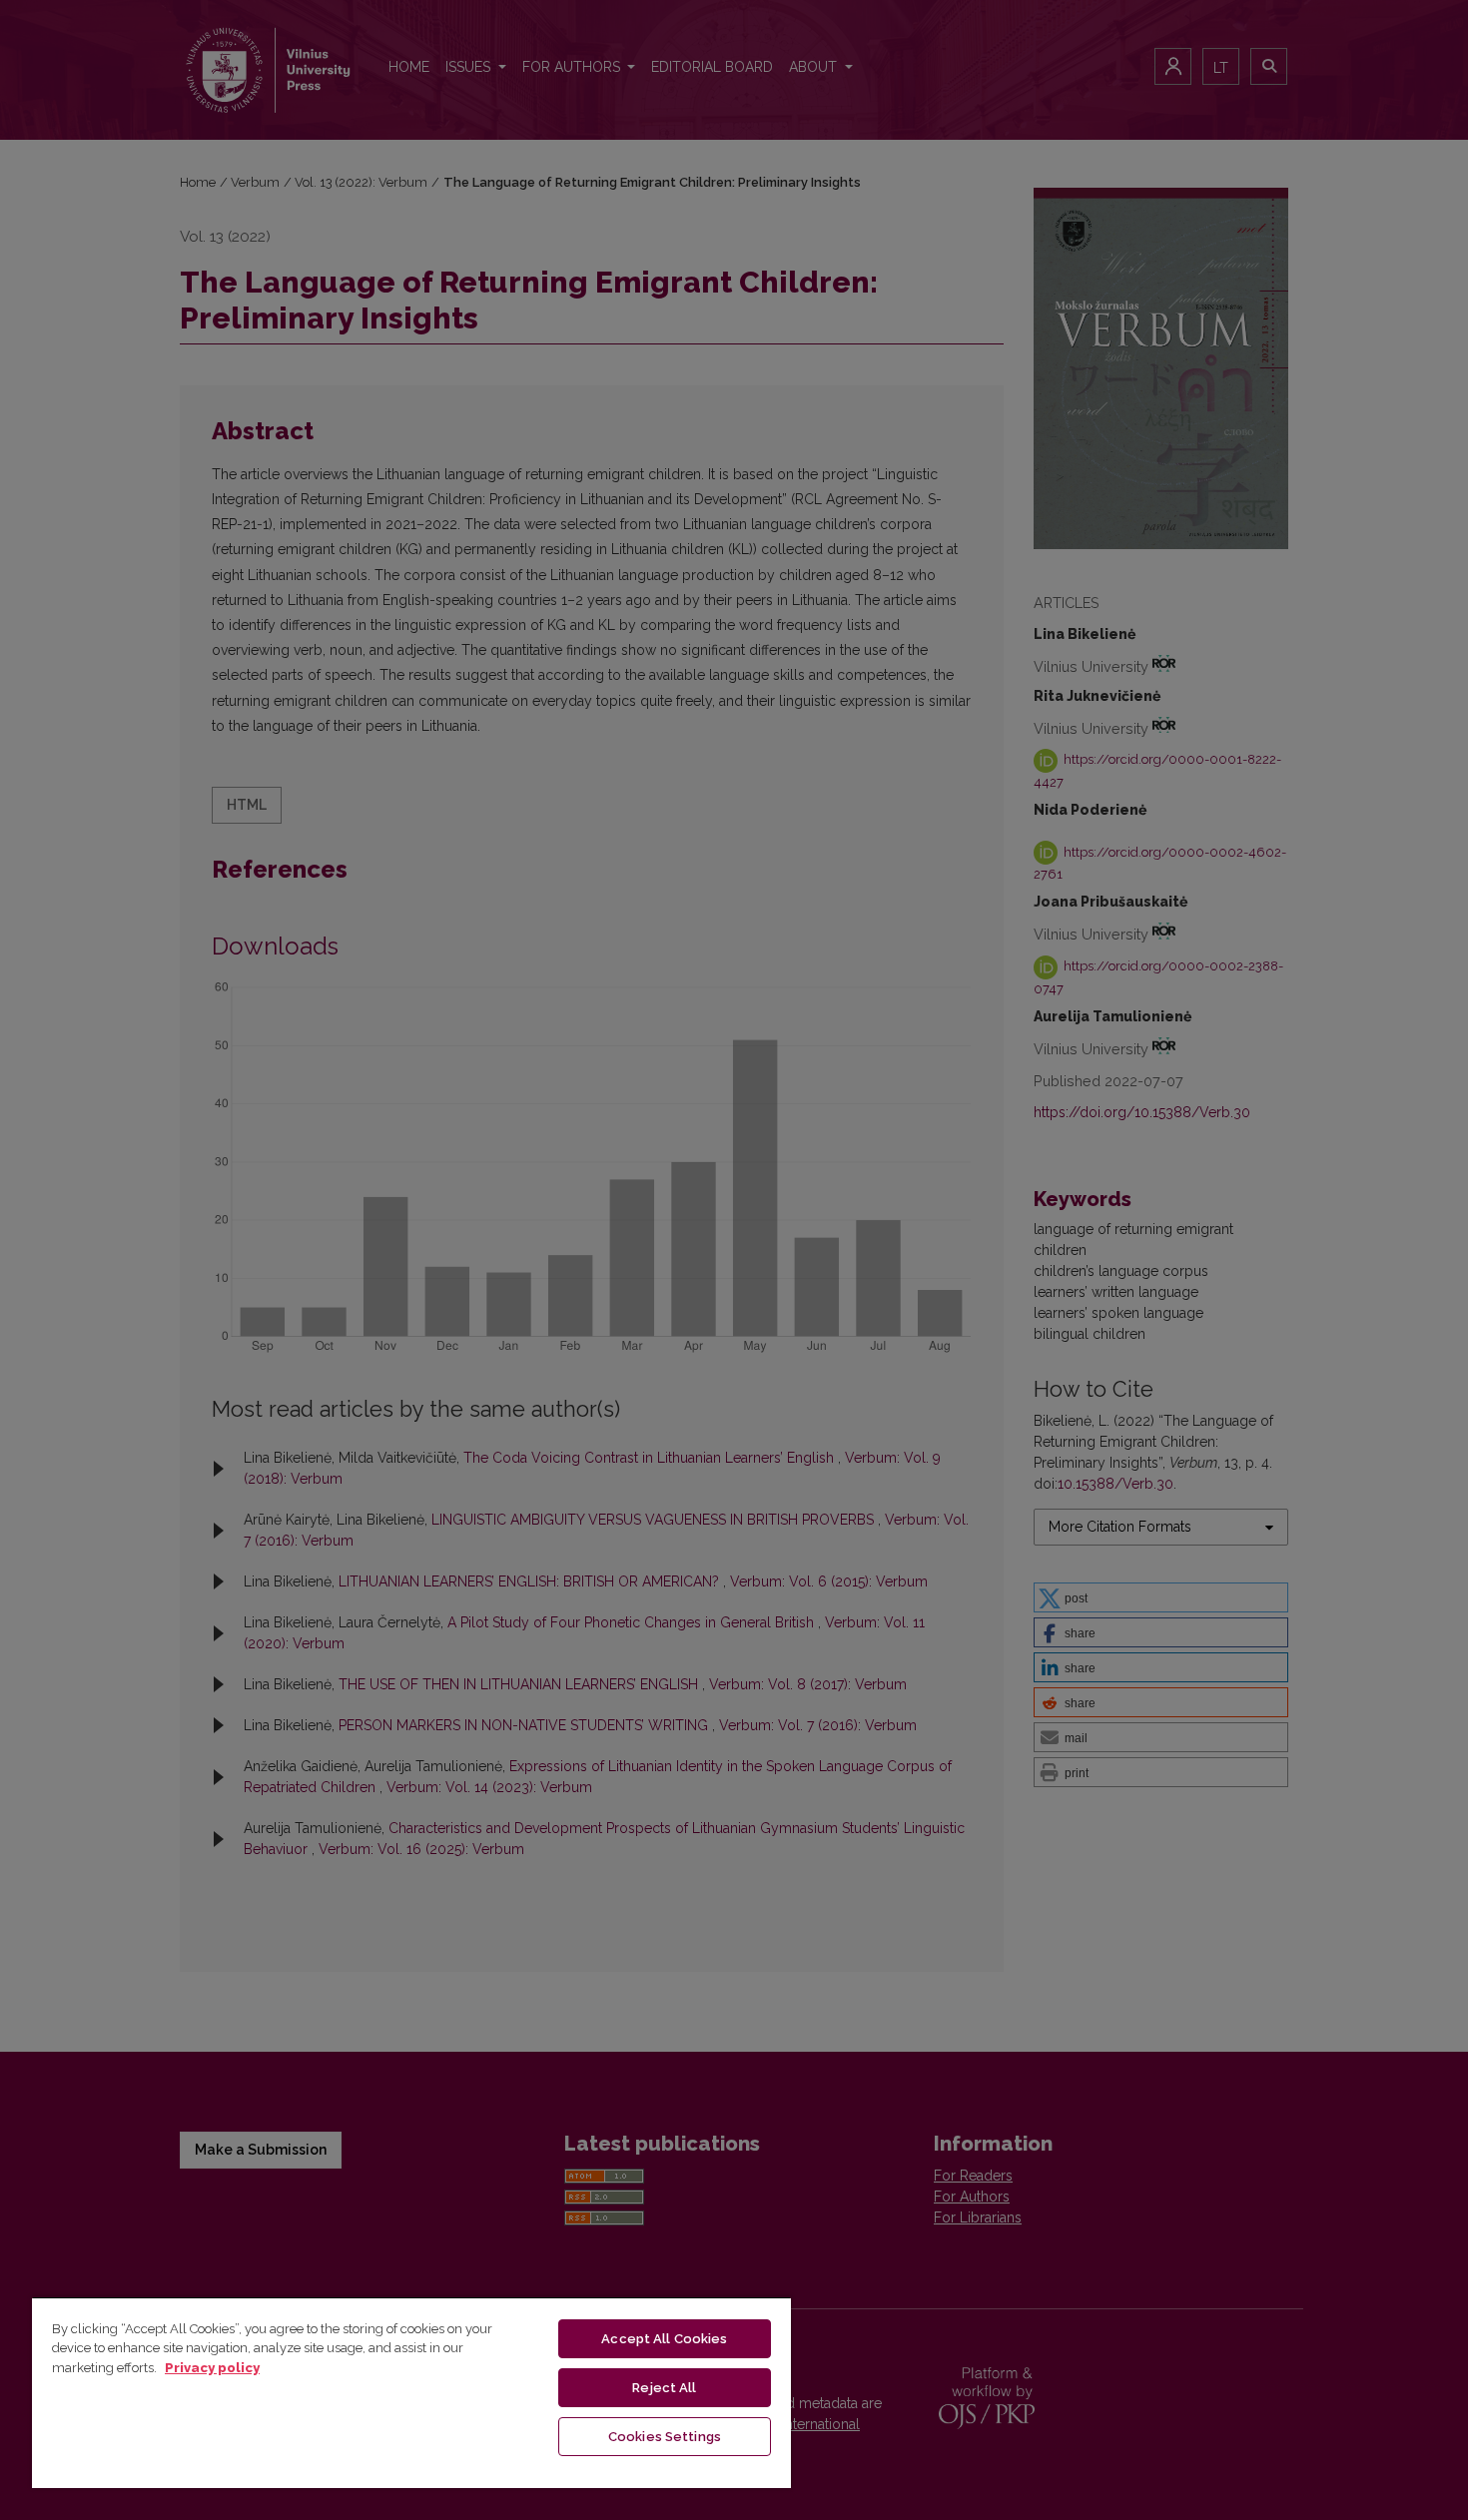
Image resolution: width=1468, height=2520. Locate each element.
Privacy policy (212, 2368)
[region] (411, 2392)
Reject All (664, 2388)
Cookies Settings (665, 2437)
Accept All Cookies (664, 2339)
